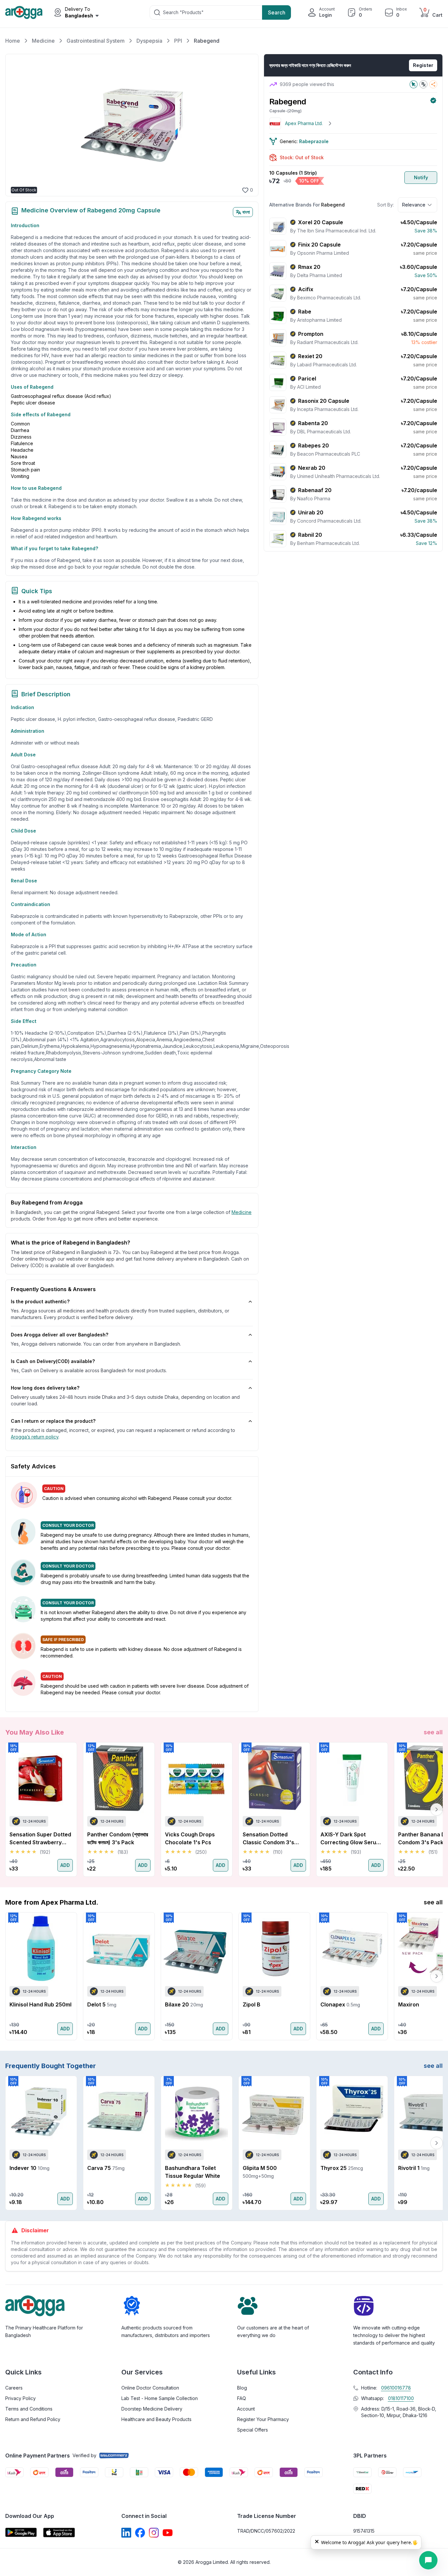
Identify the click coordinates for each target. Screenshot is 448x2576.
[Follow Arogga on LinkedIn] (126, 2533)
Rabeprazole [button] (314, 141)
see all (433, 1732)
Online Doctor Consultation (150, 2388)
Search (277, 12)
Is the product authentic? (40, 1301)
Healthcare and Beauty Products (156, 2419)
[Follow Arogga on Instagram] (154, 2533)
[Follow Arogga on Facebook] (140, 2533)
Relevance (414, 205)
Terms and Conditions (29, 2409)
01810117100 (401, 2398)
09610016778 (396, 2388)
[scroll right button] (437, 1809)
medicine (242, 1212)
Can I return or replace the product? (53, 1421)
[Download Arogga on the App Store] (59, 2533)
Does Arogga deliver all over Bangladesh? (60, 1335)
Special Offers (253, 2430)
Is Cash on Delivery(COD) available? (53, 1361)
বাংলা (246, 212)
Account (246, 2409)
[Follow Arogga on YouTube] (168, 2533)
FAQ (242, 2398)
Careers (14, 2388)
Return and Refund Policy (33, 2419)
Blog (242, 2388)
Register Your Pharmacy (263, 2419)
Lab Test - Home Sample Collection (160, 2398)
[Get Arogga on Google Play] (21, 2533)
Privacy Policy (20, 2398)
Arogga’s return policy (35, 1437)
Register (423, 65)
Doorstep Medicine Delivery (152, 2409)
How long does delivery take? (45, 1388)
